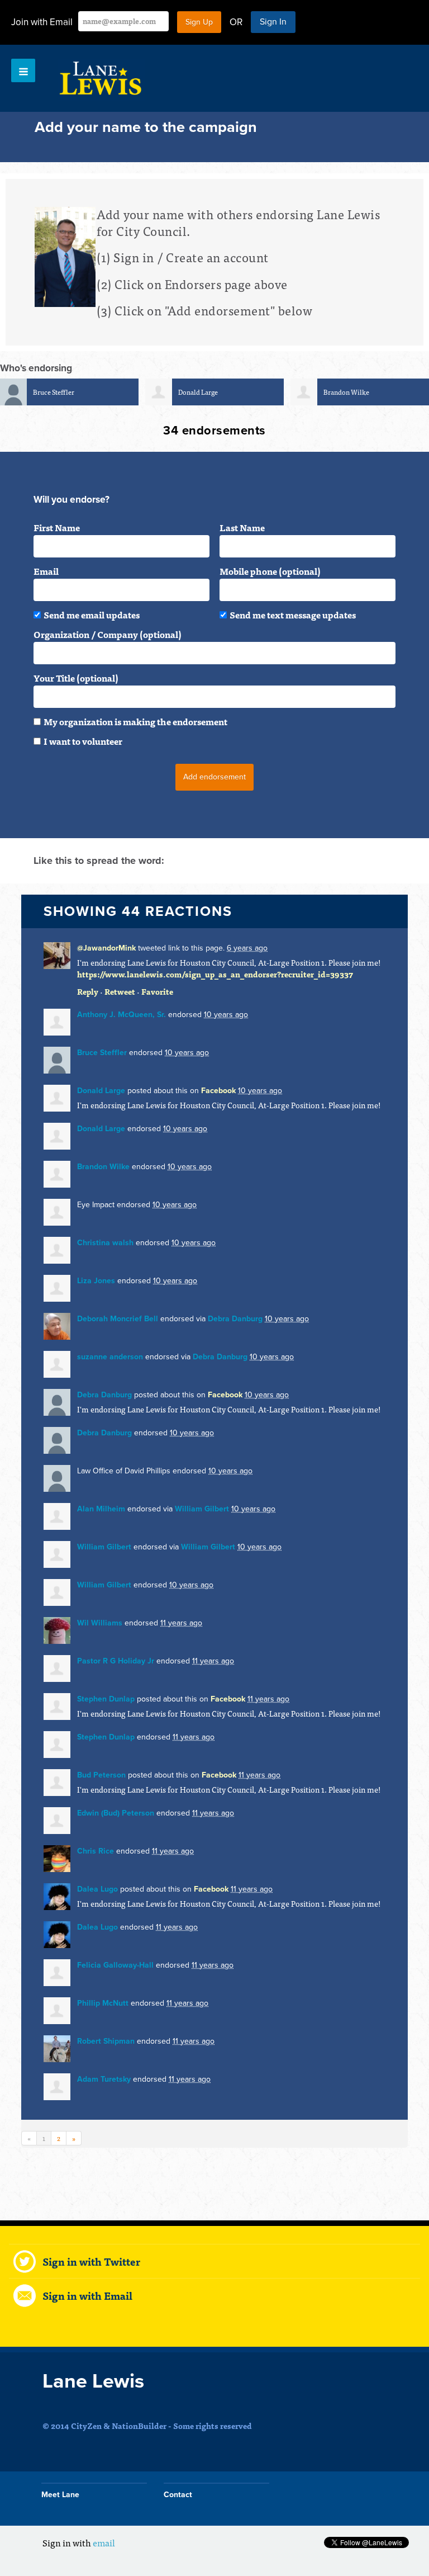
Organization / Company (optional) (108, 634)
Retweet (120, 991)
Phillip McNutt (103, 2003)
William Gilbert (202, 1509)
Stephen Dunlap (106, 1699)
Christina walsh (105, 1243)
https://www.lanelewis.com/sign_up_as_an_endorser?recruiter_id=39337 (215, 974)
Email (46, 571)
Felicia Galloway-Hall (115, 1965)
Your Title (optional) (76, 678)
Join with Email (42, 22)
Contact (178, 2495)
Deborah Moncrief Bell (118, 1319)
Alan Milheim (101, 1509)
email (104, 2542)
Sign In (273, 22)
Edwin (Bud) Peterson (116, 1813)
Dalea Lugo (97, 1889)
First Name (57, 527)
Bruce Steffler (54, 392)
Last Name (242, 527)
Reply (88, 991)
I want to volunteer (83, 741)
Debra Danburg (235, 1319)
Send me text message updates (293, 615)
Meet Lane (60, 2495)
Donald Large (198, 392)
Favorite (157, 991)
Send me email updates (92, 615)
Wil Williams (100, 1623)
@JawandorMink (106, 948)
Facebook (218, 1091)
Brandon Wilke (346, 392)
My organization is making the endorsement (135, 721)
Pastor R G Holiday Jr (116, 1661)
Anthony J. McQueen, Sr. (121, 1015)
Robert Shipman (106, 2041)
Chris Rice (96, 1851)
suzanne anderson (110, 1357)
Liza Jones (96, 1281)
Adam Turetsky (104, 2079)
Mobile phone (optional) (270, 571)
